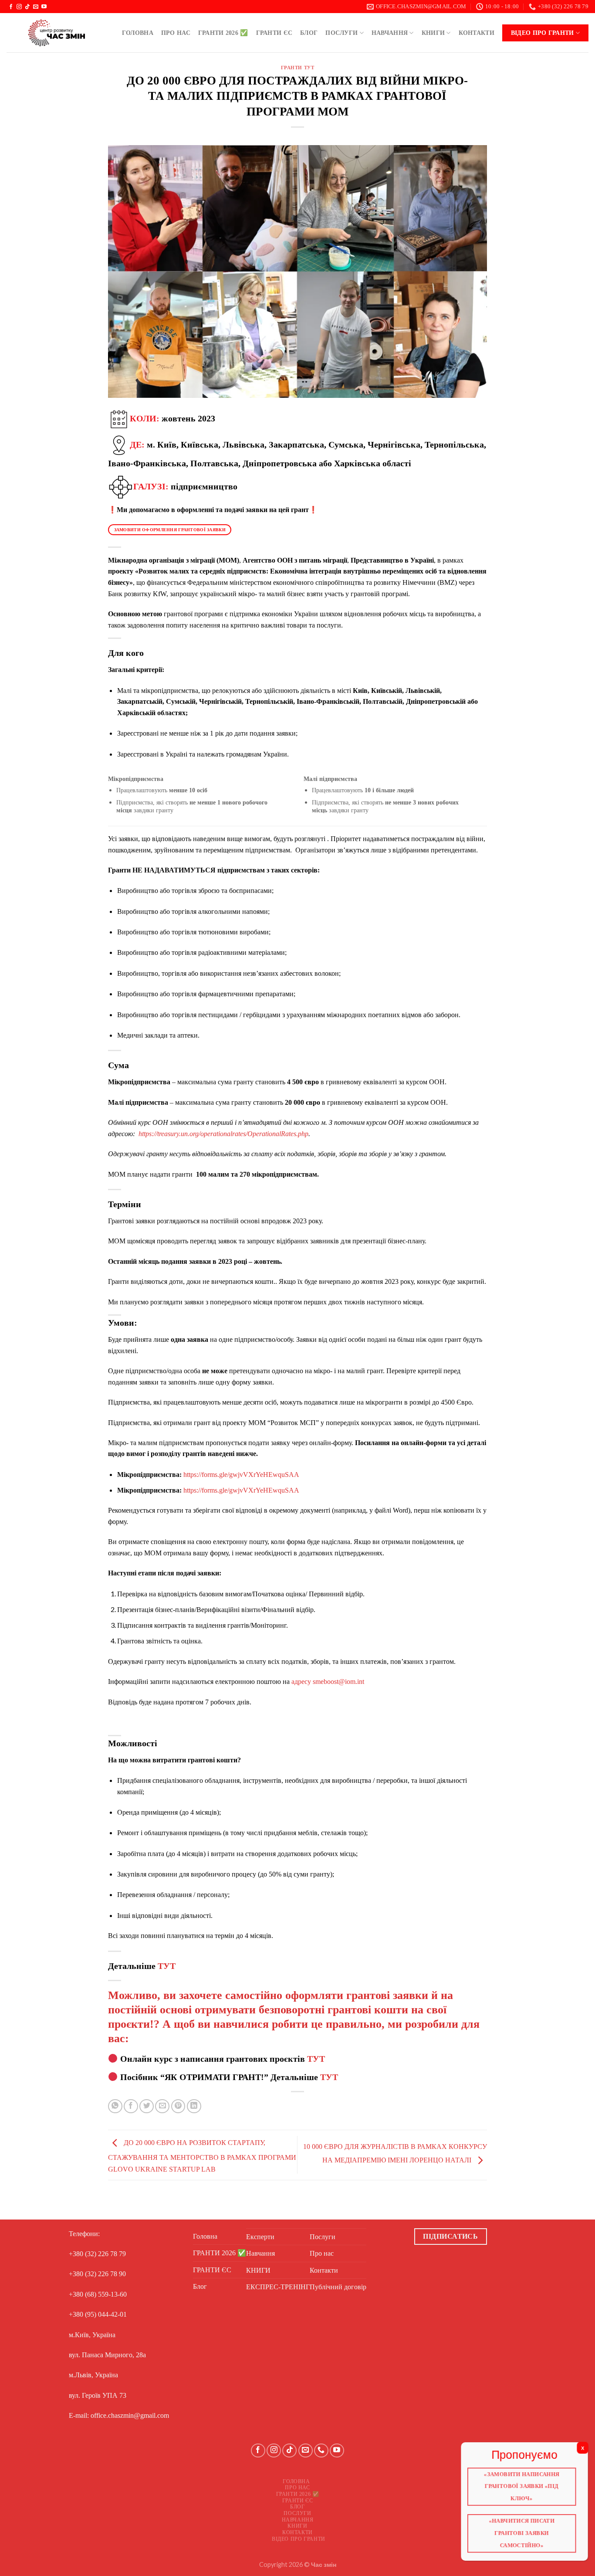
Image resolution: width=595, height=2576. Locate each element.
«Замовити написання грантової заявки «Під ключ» (522, 2486)
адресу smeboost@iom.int (328, 1682)
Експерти (260, 2237)
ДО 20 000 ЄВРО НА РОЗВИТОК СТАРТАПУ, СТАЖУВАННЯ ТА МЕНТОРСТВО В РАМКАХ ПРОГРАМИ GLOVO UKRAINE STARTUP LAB (202, 2156)
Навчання (390, 33)
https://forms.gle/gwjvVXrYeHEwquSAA (241, 1475)
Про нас (176, 33)
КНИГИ (433, 33)
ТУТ (167, 1966)
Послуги (341, 33)
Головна (138, 33)
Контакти (477, 33)
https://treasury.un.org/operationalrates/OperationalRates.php (223, 1134)
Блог (309, 33)
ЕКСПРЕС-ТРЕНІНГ (278, 2287)
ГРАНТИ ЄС (274, 33)
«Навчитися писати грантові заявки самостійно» (522, 2533)
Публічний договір (338, 2287)
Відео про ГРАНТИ (543, 33)
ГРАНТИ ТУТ (298, 68)
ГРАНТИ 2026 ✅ (223, 33)
